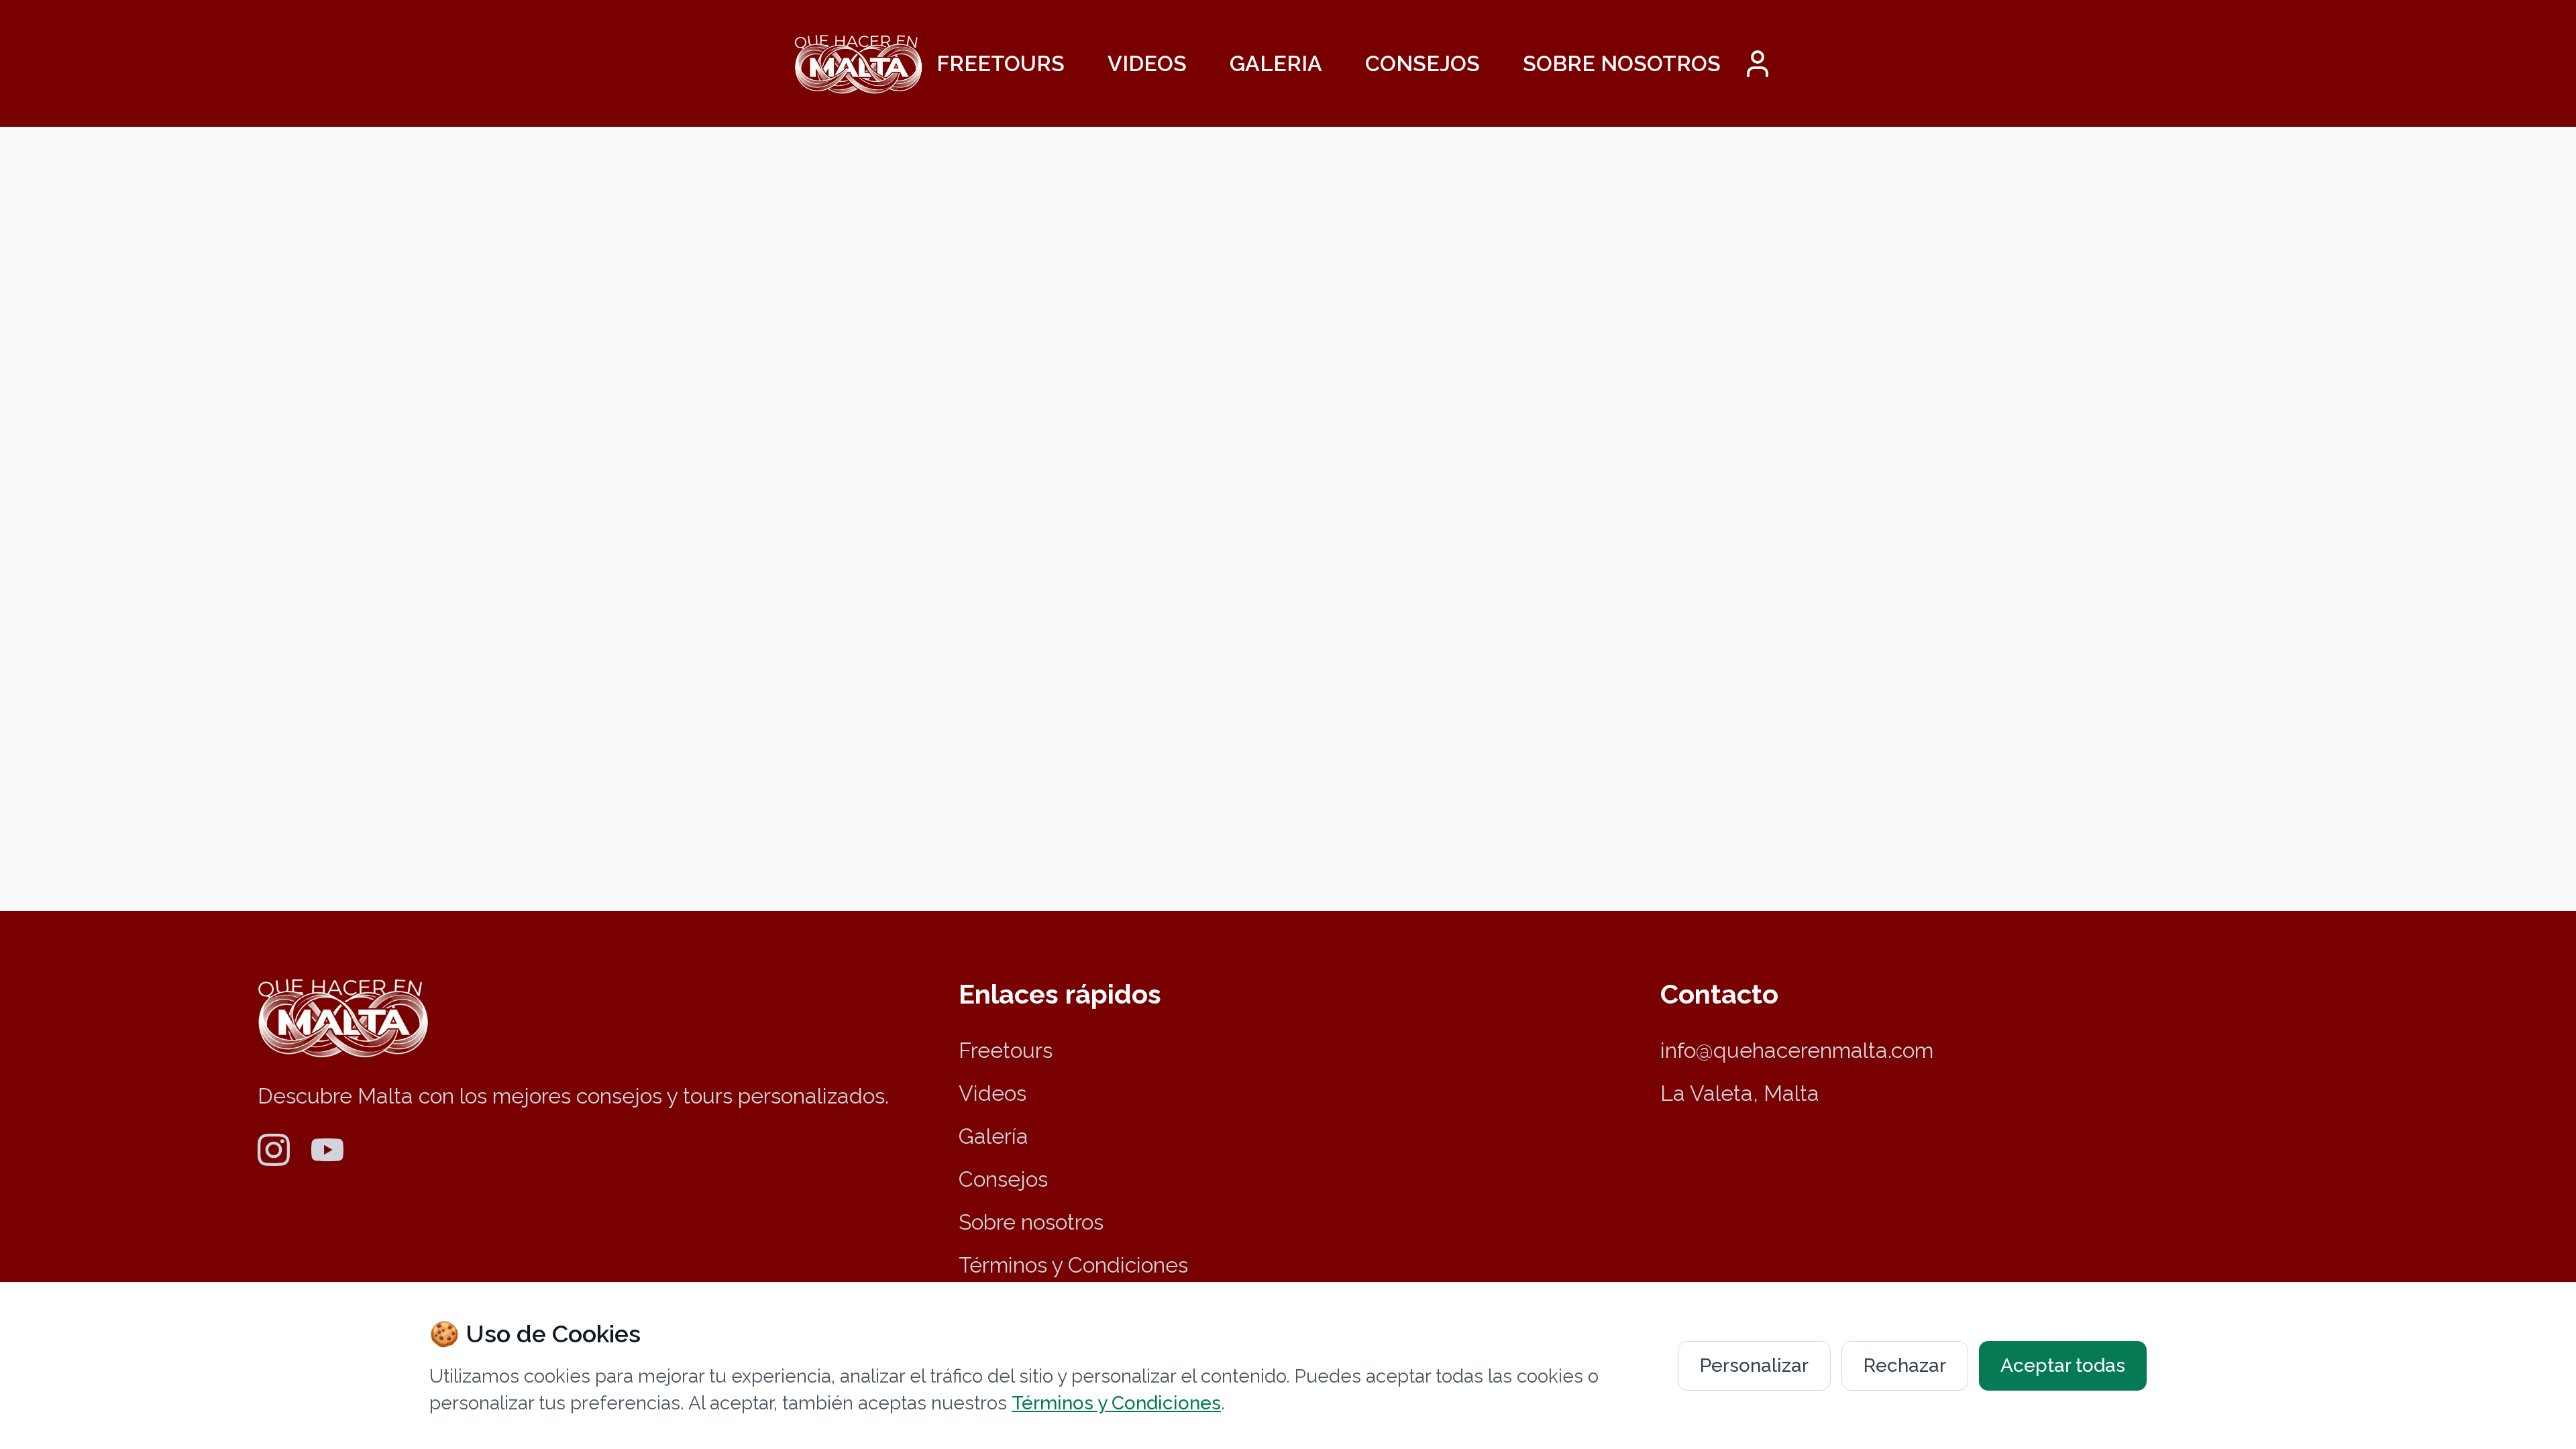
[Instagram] (274, 1150)
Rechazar (1905, 1365)
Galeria (1276, 63)
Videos (1147, 63)
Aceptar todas (2063, 1365)
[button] (1758, 64)
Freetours (1001, 63)
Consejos (1423, 63)
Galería (994, 1136)
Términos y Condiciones (1073, 1265)
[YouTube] (327, 1150)
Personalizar (1754, 1365)
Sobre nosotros (1622, 63)
